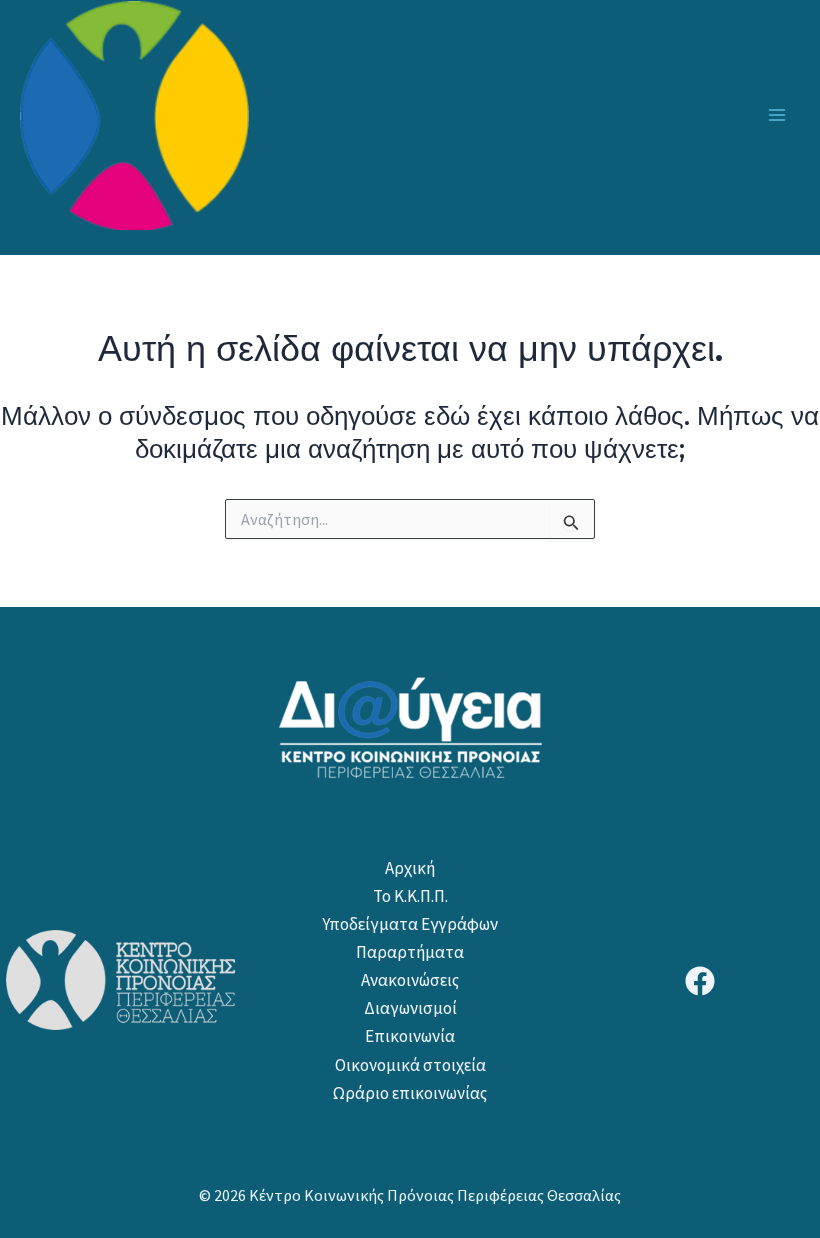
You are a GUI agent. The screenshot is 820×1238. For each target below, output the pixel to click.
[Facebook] (700, 981)
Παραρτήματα (410, 952)
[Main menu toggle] (778, 115)
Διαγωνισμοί (410, 1008)
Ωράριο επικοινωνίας (410, 1093)
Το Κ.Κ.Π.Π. (410, 896)
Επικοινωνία (410, 1036)
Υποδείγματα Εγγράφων (410, 924)
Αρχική (410, 868)
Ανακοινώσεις (410, 980)
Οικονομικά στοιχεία (410, 1065)
